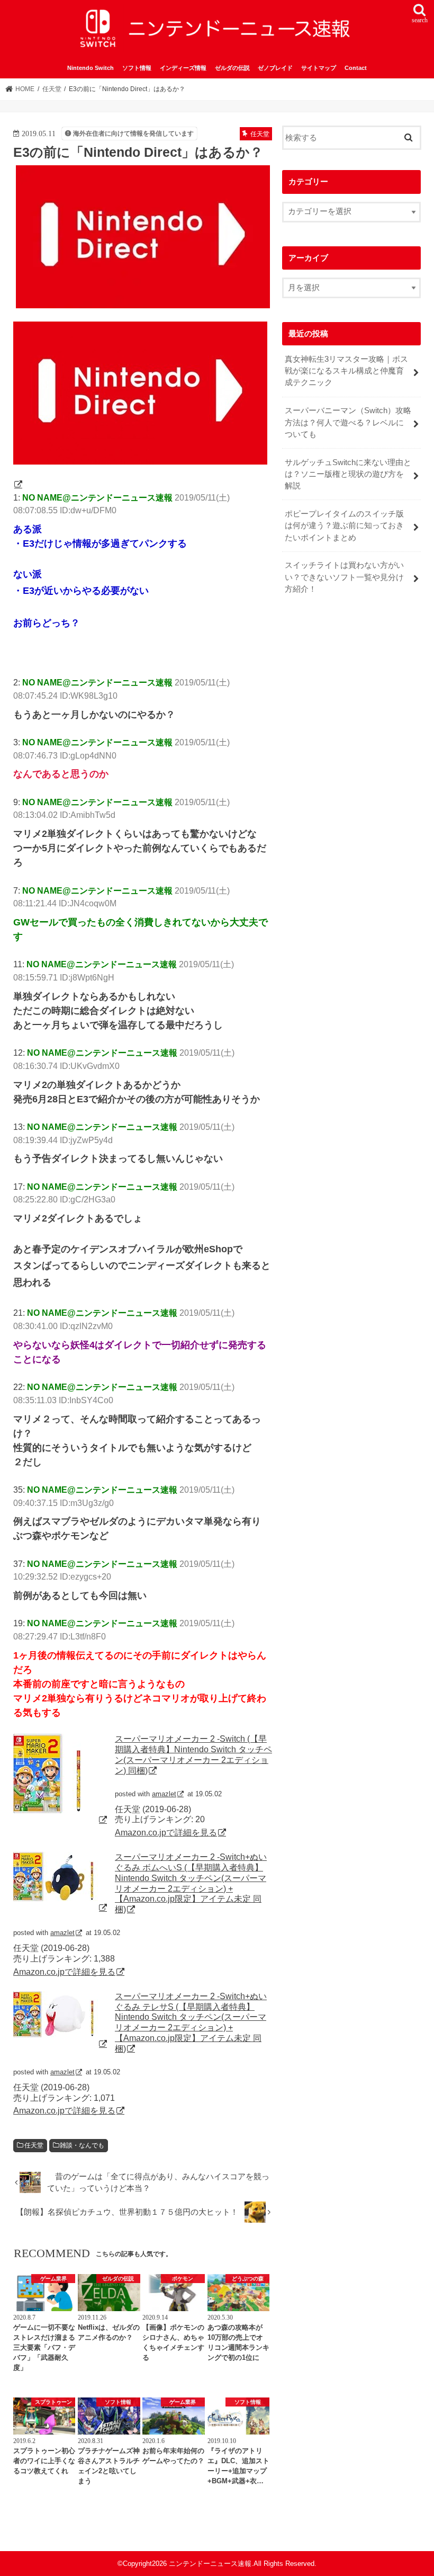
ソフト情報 (137, 68)
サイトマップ (319, 68)
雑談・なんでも (82, 2145)
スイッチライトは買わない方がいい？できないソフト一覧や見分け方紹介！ (344, 577)
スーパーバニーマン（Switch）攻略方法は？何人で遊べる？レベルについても (348, 422)
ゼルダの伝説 (232, 68)
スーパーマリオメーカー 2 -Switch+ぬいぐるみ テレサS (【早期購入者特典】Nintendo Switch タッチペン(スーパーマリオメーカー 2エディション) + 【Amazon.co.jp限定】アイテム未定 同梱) (191, 2022)
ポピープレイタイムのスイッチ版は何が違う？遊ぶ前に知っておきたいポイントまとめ (344, 525)
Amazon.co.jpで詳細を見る (166, 1832)
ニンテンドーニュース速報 (210, 2564)
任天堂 (34, 2145)
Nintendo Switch (91, 68)
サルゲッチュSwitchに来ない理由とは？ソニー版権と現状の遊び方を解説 (348, 474)
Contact (356, 68)
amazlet (164, 1794)
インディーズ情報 (183, 68)
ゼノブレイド (275, 68)
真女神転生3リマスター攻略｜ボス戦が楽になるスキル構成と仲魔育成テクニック (346, 371)
